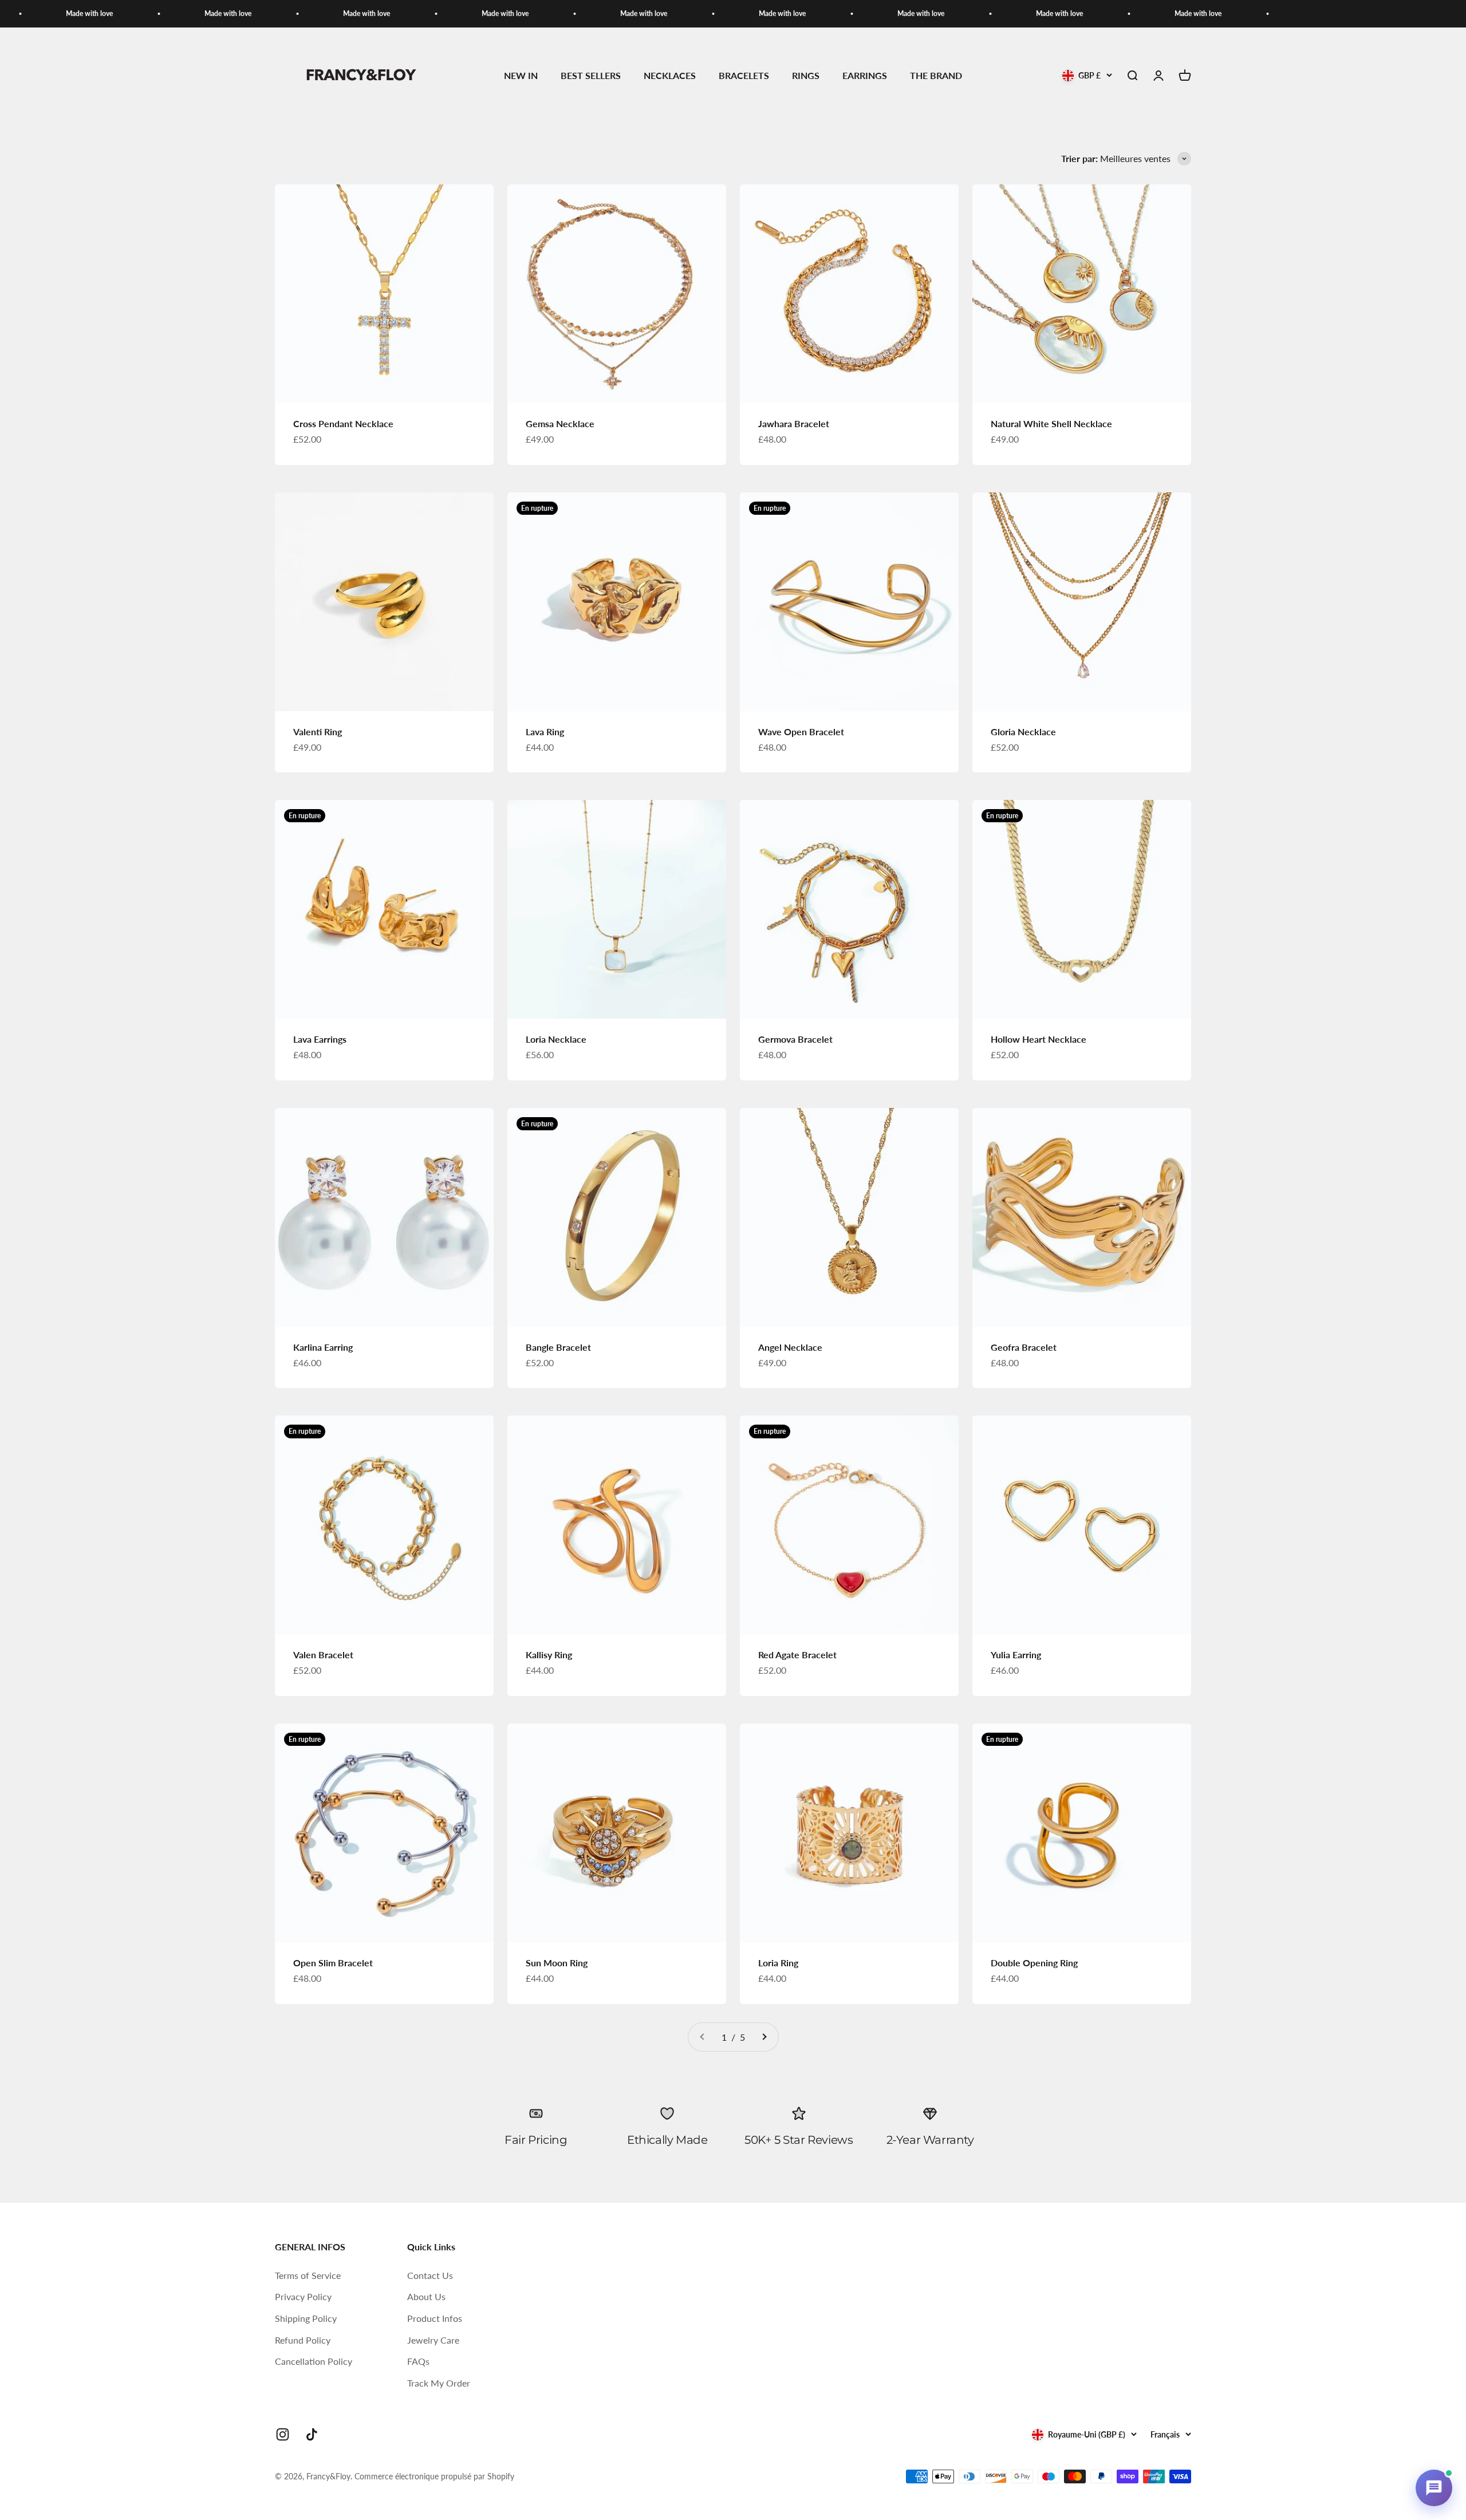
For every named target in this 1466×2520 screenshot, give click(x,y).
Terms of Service (308, 2275)
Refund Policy (303, 2340)
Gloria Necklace (1023, 731)
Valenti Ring (318, 731)
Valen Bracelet (323, 1655)
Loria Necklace (556, 1039)
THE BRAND (936, 76)
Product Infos (435, 2318)
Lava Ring (545, 731)
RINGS (806, 76)
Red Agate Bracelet (797, 1655)
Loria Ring (778, 1963)
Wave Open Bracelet (801, 731)
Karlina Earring (323, 1347)
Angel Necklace (790, 1347)
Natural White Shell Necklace (1051, 423)
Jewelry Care (433, 2340)
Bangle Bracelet (558, 1347)
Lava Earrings (320, 1039)
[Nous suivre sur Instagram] (283, 2434)
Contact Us (430, 2275)
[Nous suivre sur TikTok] (312, 2434)
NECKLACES (670, 76)
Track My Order (439, 2383)
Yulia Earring (1016, 1655)
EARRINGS (865, 76)
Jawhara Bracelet (794, 423)
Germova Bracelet (795, 1039)
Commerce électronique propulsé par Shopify (434, 2476)
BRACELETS (744, 76)
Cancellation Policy (314, 2361)
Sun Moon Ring (557, 1963)
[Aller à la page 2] (764, 2037)
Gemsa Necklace (560, 423)
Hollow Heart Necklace (1039, 1039)
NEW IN (521, 76)
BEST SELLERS (591, 76)
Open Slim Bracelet (333, 1963)
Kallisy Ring (549, 1655)
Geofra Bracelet (1024, 1347)
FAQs (418, 2361)
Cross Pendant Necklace (343, 423)
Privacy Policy (303, 2296)
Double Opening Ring (1034, 1963)
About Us (426, 2296)
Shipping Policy (306, 2318)
